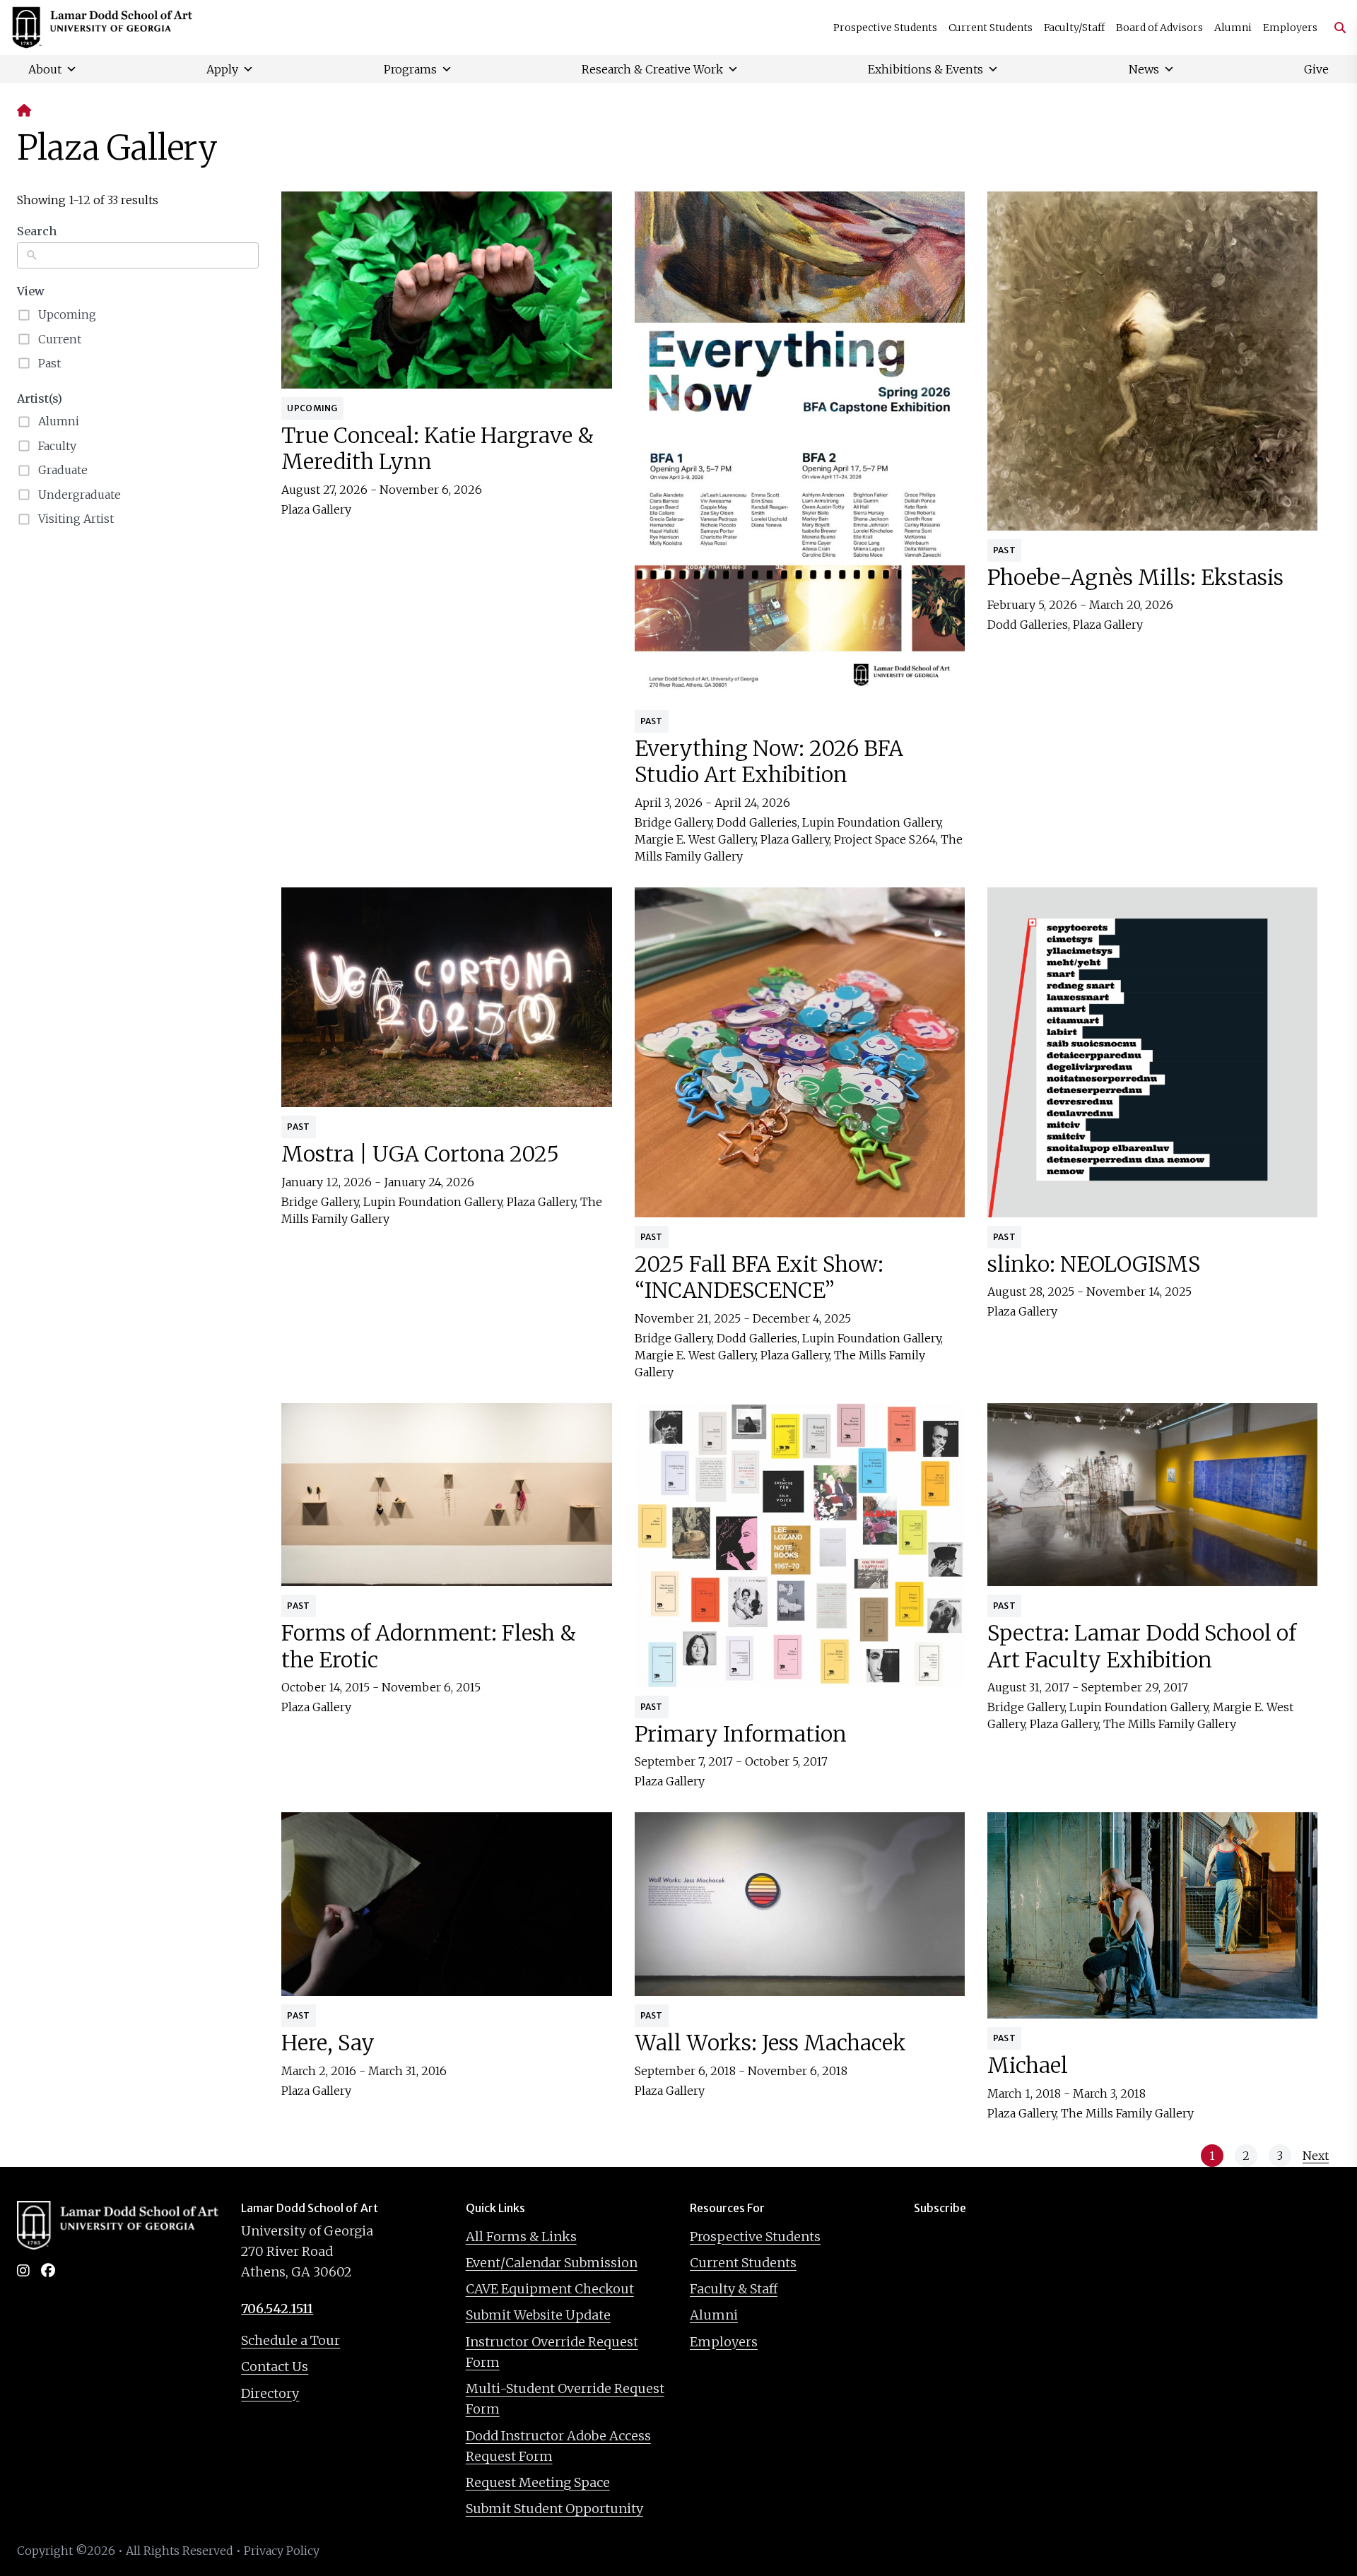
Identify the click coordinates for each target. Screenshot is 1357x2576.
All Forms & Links (521, 2237)
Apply (222, 69)
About (45, 69)
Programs (410, 69)
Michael (1028, 2065)
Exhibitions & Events (926, 69)
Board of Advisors (1159, 28)
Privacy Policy (282, 2551)
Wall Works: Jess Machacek (770, 2043)
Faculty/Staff (1074, 28)
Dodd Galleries (757, 822)
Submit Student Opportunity (554, 2509)
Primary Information (741, 1734)
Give (1316, 69)
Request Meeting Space (538, 2482)
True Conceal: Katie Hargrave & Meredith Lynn (437, 449)
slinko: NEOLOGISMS (1094, 1264)
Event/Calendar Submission (552, 2263)
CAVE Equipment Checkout (550, 2289)
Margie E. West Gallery (695, 839)
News (1144, 69)
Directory (270, 2393)
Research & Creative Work (652, 69)
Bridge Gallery (673, 822)
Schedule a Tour (290, 2340)
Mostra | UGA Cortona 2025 (420, 1154)
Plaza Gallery (316, 509)
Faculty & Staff (734, 2289)
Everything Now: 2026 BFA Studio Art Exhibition (769, 762)
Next (1316, 2156)
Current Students (991, 28)
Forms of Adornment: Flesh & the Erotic (429, 1646)
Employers (1290, 28)
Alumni (1233, 28)
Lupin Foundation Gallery (871, 822)
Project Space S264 (885, 839)
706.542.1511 (277, 2309)
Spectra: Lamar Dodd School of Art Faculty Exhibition (1142, 1646)
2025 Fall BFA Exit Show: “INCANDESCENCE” (759, 1277)
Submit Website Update (538, 2315)
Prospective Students (885, 28)
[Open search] (1334, 28)
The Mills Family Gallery (1170, 1724)
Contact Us (275, 2367)
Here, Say (328, 2043)
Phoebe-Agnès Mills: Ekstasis (1135, 577)
